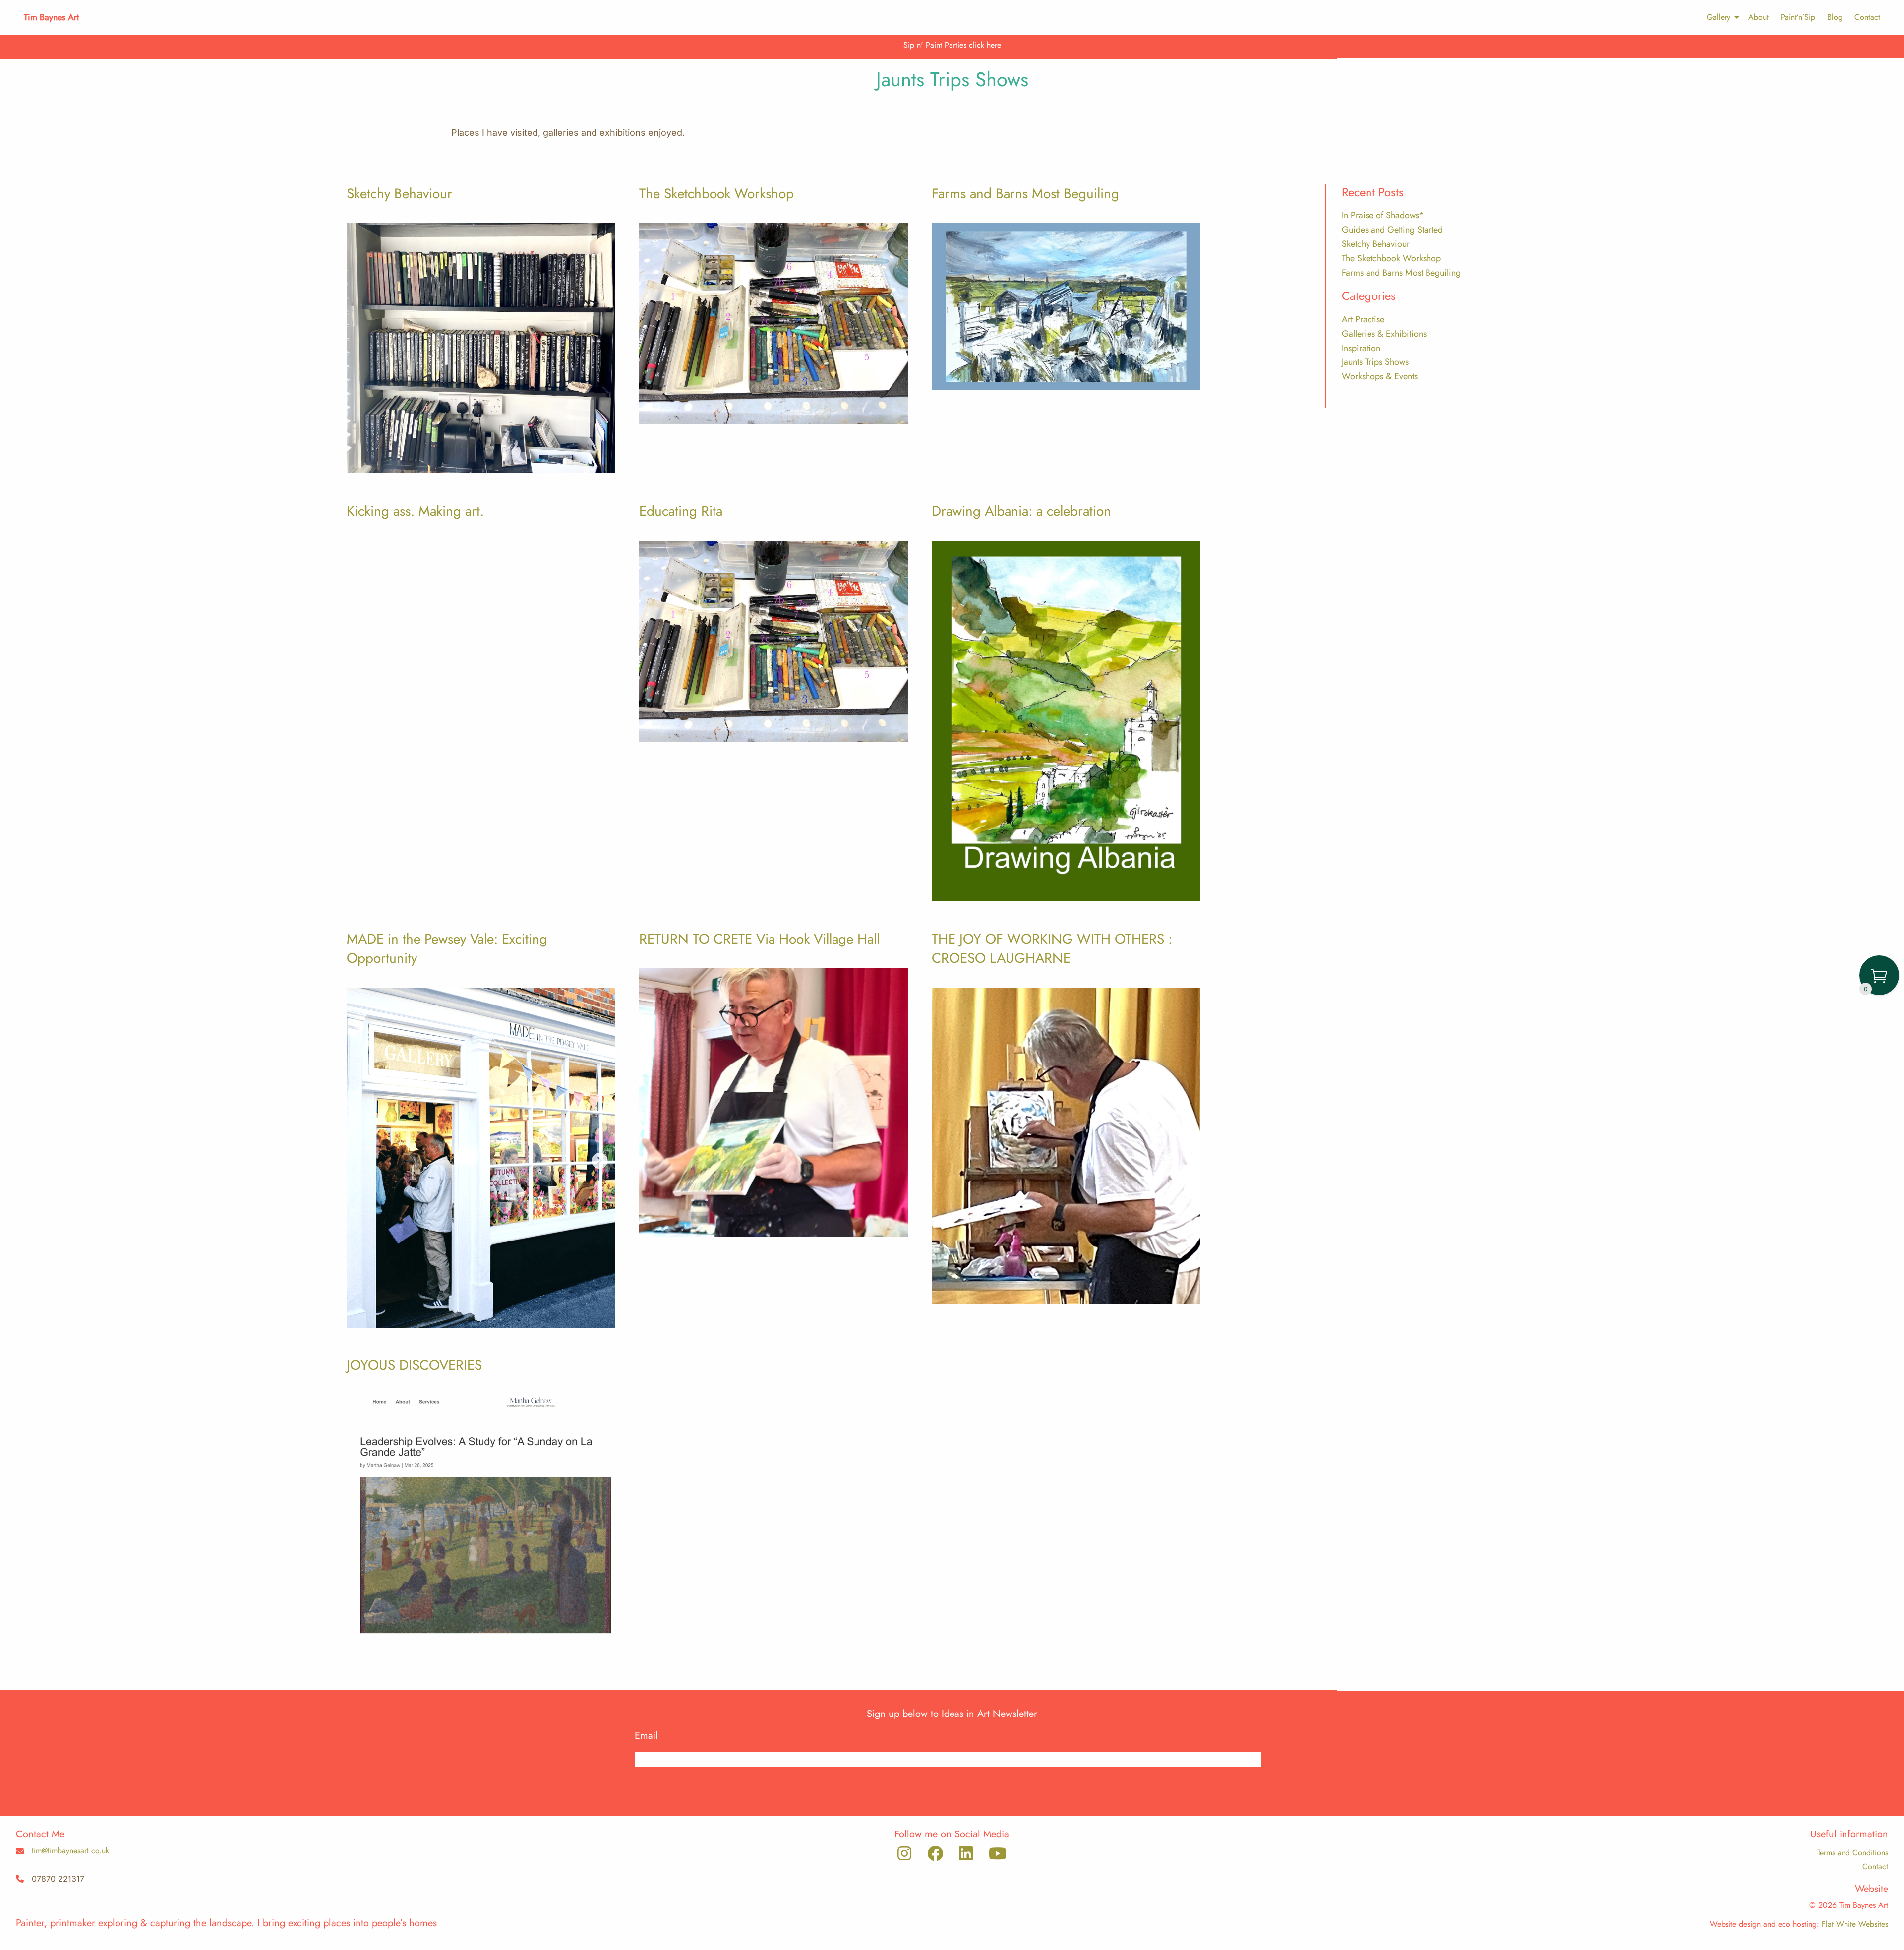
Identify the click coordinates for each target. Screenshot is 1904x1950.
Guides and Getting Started (1392, 230)
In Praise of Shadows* (1383, 215)
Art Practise (1363, 319)
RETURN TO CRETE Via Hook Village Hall (759, 939)
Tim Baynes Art (51, 17)
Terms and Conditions (1853, 1853)
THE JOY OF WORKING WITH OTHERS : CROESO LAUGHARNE (1052, 948)
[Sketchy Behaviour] (481, 346)
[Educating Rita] (773, 640)
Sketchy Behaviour (399, 194)
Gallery (1719, 17)
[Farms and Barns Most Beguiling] (1066, 305)
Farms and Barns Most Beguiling (1025, 194)
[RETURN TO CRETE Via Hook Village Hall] (773, 1101)
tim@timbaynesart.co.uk (70, 1851)
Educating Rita (681, 511)
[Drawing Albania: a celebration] (1066, 719)
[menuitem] (1719, 17)
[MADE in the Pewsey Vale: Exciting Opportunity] (481, 1156)
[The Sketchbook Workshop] (773, 322)
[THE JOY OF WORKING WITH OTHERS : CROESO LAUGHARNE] (1066, 1144)
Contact (1867, 17)
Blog (1835, 17)
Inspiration (1361, 348)
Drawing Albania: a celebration (1021, 511)
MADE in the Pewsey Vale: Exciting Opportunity (447, 948)
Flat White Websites (1855, 1924)
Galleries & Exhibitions (1384, 334)
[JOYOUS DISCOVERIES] (481, 1515)
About (1758, 17)
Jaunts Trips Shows (1375, 362)
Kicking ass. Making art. (415, 511)
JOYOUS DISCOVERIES (414, 1365)
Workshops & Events (1380, 376)
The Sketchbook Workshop (716, 194)
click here (985, 45)
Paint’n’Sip (1798, 17)
